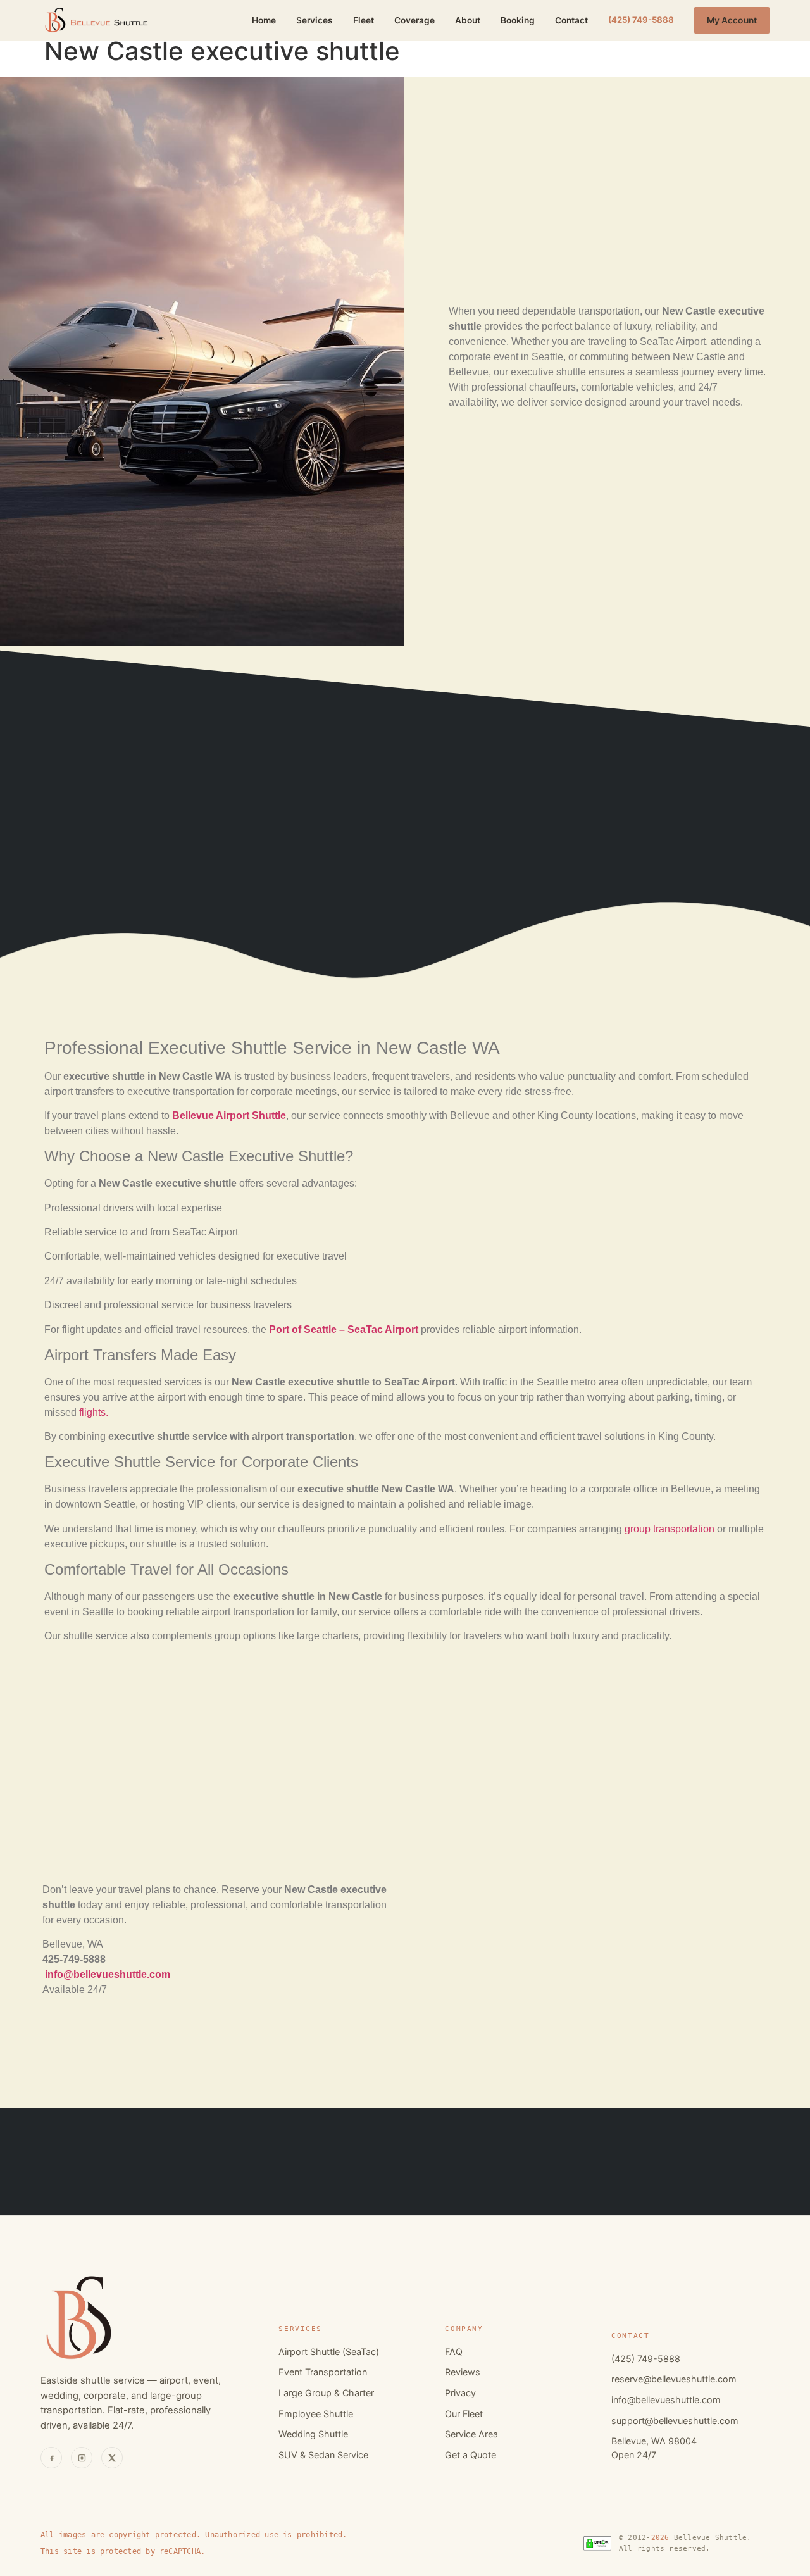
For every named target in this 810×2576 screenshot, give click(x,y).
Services (315, 20)
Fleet (364, 20)
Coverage (414, 20)
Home (264, 20)
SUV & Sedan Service (323, 2455)
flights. (94, 1412)
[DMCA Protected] (597, 2543)
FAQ (454, 2352)
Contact (571, 20)
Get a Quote (470, 2455)
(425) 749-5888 (641, 20)
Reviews (463, 2372)
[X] (112, 2458)
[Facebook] (51, 2458)
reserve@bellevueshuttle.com (674, 2379)
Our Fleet (464, 2414)
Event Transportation (323, 2372)
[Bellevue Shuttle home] (96, 20)
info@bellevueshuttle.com (666, 2400)
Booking (518, 20)
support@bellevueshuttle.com (675, 2421)
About (468, 20)
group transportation (670, 1529)
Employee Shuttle (316, 2414)
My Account (732, 20)
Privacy (460, 2393)
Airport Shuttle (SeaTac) (329, 2352)
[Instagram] (82, 2458)
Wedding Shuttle (313, 2434)
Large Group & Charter (326, 2393)
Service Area (471, 2434)
